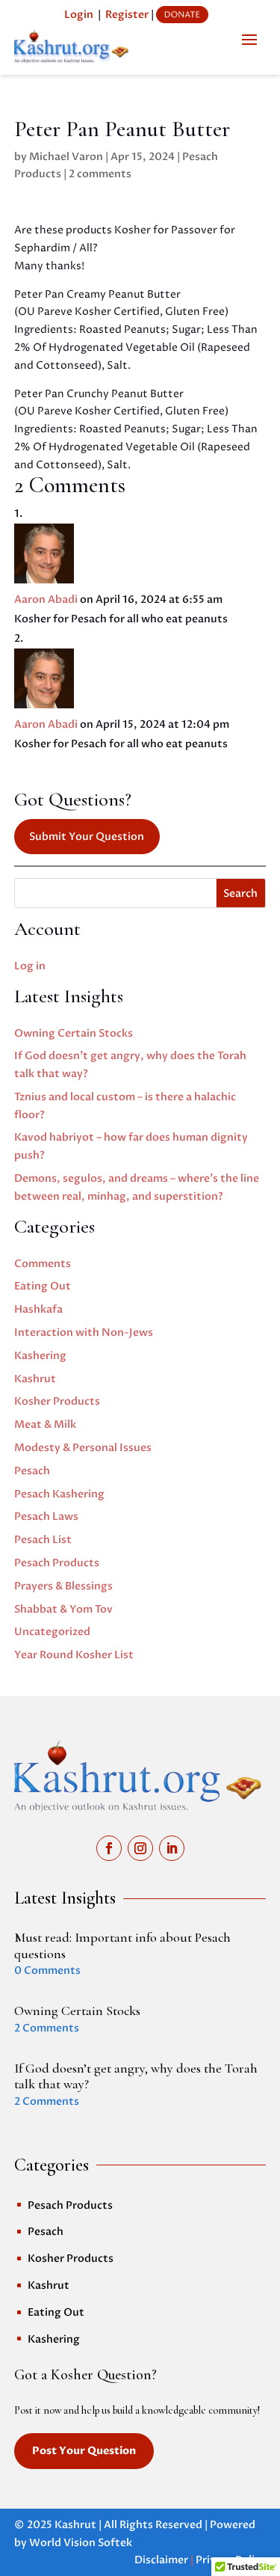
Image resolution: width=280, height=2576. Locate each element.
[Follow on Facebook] (109, 1848)
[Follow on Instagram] (140, 1848)
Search (240, 893)
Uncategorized (52, 1632)
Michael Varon (66, 157)
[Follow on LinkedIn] (172, 1848)
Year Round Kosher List (74, 1655)
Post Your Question (84, 2451)
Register (127, 15)
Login (79, 15)
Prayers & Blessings (63, 1586)
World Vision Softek (81, 2543)
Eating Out (43, 1286)
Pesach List (43, 1540)
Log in (30, 966)
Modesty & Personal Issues (83, 1448)
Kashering (40, 1356)
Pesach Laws (46, 1517)
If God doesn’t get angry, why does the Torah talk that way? (136, 2076)
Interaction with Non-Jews (84, 1333)
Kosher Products (57, 1401)
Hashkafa (38, 1309)
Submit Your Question (87, 837)
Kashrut (35, 1379)
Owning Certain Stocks (74, 1033)
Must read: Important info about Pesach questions (122, 1945)
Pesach (32, 1471)
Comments (43, 1264)
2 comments (100, 174)
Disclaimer (161, 2560)
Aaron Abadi (46, 599)
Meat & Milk (45, 1425)
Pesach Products (57, 1563)
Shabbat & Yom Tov (63, 1609)
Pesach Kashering (59, 1494)
